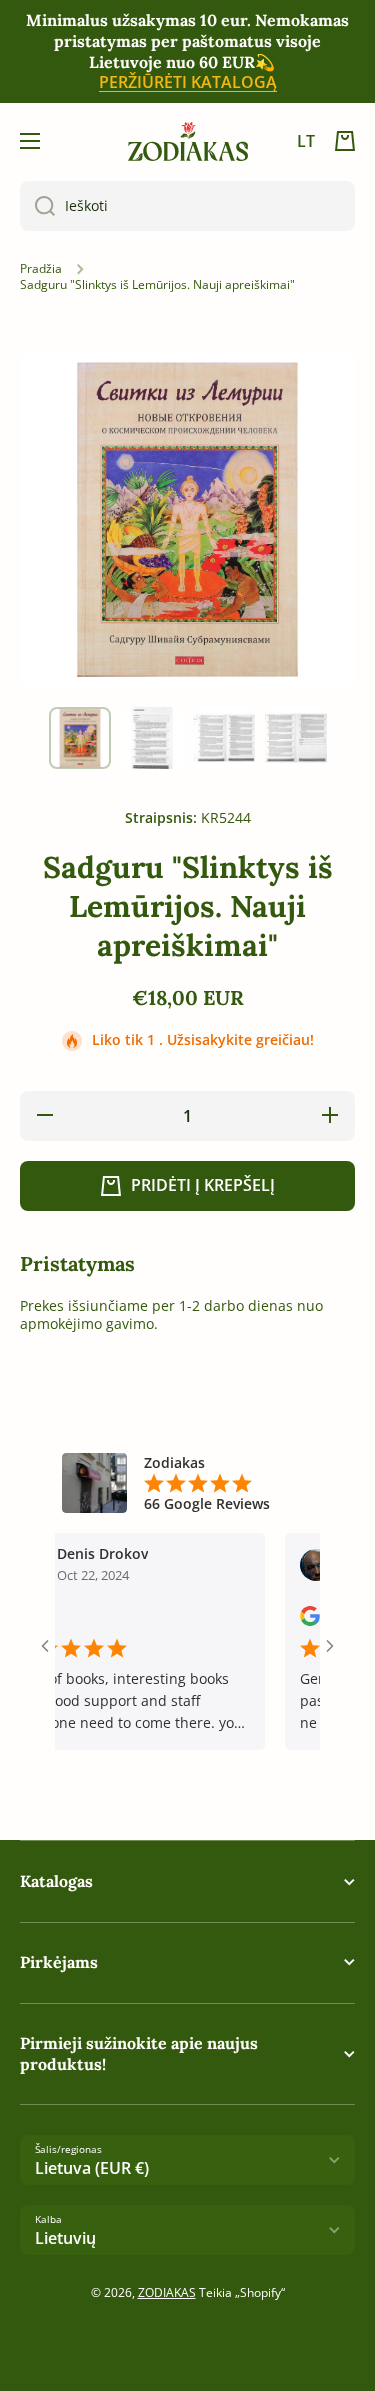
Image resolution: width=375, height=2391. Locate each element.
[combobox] (187, 206)
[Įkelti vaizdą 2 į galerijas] (152, 738)
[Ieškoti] (37, 206)
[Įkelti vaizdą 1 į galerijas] (80, 738)
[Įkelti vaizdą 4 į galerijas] (296, 738)
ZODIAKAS (167, 2292)
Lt (306, 141)
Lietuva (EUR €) (92, 2168)
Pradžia (41, 269)
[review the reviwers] (293, 1620)
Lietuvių (65, 2238)
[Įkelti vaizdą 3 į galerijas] (224, 738)
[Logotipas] (188, 141)
